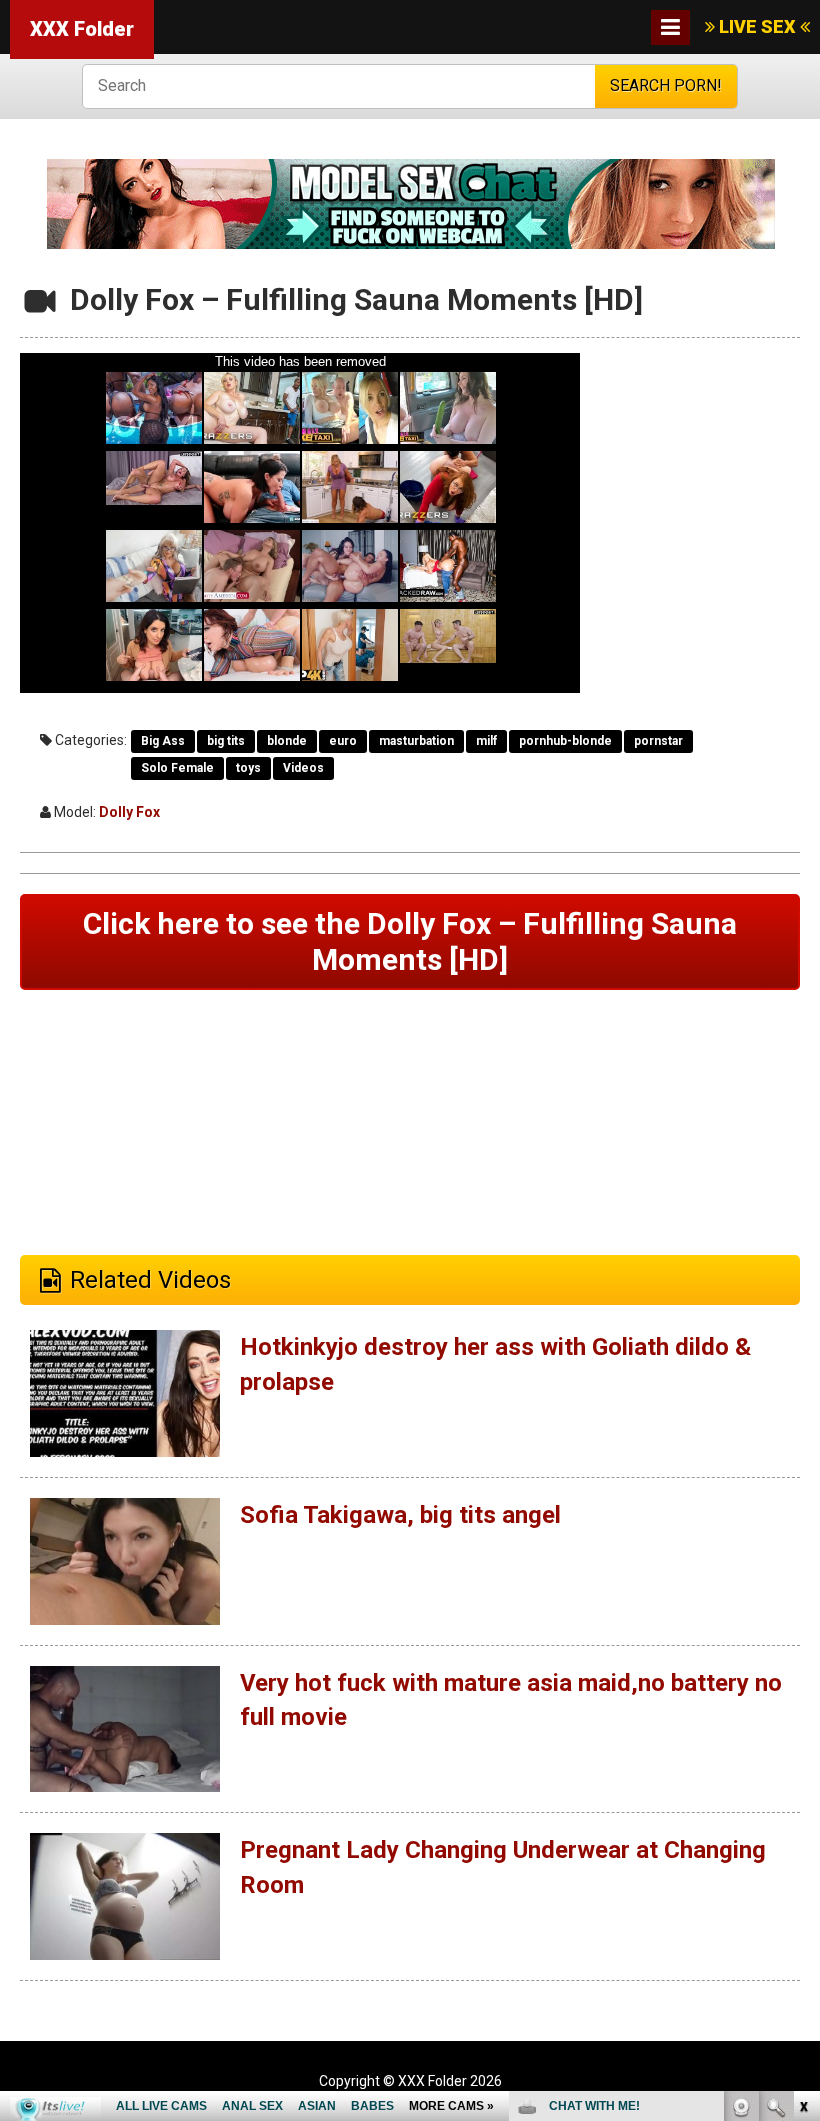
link (802, 1808)
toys (248, 768)
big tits (226, 741)
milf (486, 741)
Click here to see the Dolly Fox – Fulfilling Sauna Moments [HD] (410, 941)
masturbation (416, 741)
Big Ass (163, 741)
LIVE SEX (757, 26)
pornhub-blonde (565, 741)
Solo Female (177, 768)
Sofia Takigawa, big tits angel (400, 1515)
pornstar (658, 741)
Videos (303, 768)
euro (343, 741)
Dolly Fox (129, 812)
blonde (287, 741)
